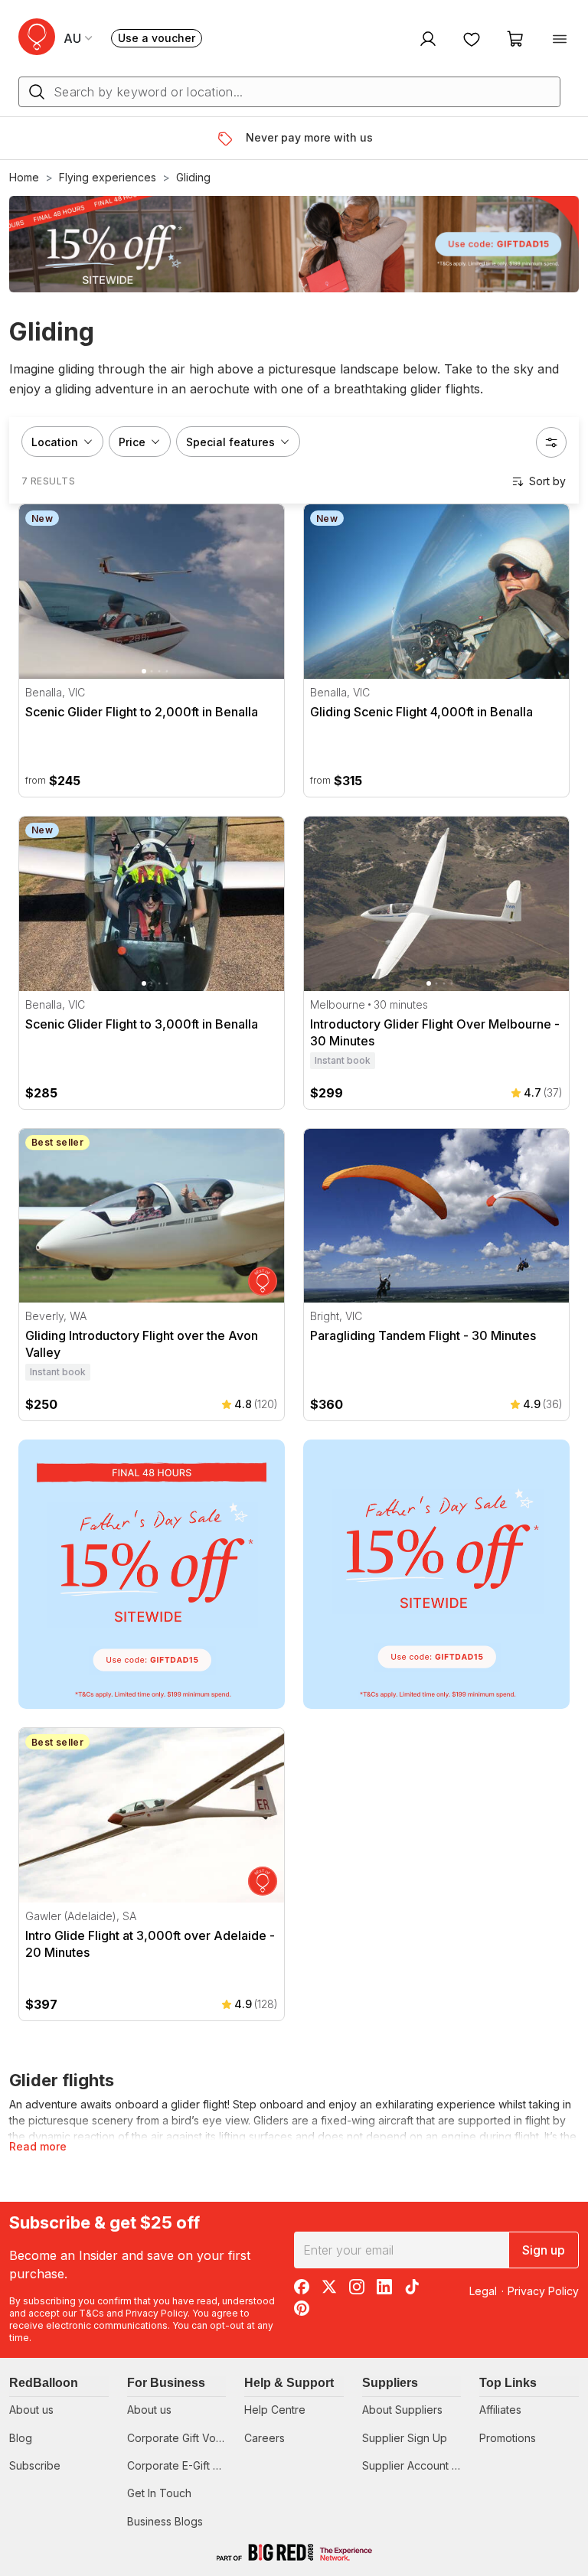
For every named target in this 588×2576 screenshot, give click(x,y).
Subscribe (35, 2465)
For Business (166, 2383)
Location (55, 442)
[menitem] (472, 38)
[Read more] (231, 139)
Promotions (508, 2438)
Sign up (544, 2250)
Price (132, 442)
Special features (230, 442)
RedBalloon (44, 2383)
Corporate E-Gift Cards (185, 2465)
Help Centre (275, 2410)
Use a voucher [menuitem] (160, 39)
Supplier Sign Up (405, 2438)
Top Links (508, 2383)
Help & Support (289, 2383)
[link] (152, 1574)
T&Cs (91, 2313)
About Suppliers (402, 2410)
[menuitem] (426, 38)
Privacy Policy (157, 2313)
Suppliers (390, 2383)
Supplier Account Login (421, 2465)
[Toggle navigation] (560, 38)
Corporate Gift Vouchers (189, 2438)
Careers (265, 2438)
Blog (21, 2438)
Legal (483, 2291)
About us (31, 2410)
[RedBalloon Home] (37, 37)
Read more (38, 2146)
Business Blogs (165, 2521)
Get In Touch (159, 2493)
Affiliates (500, 2410)
